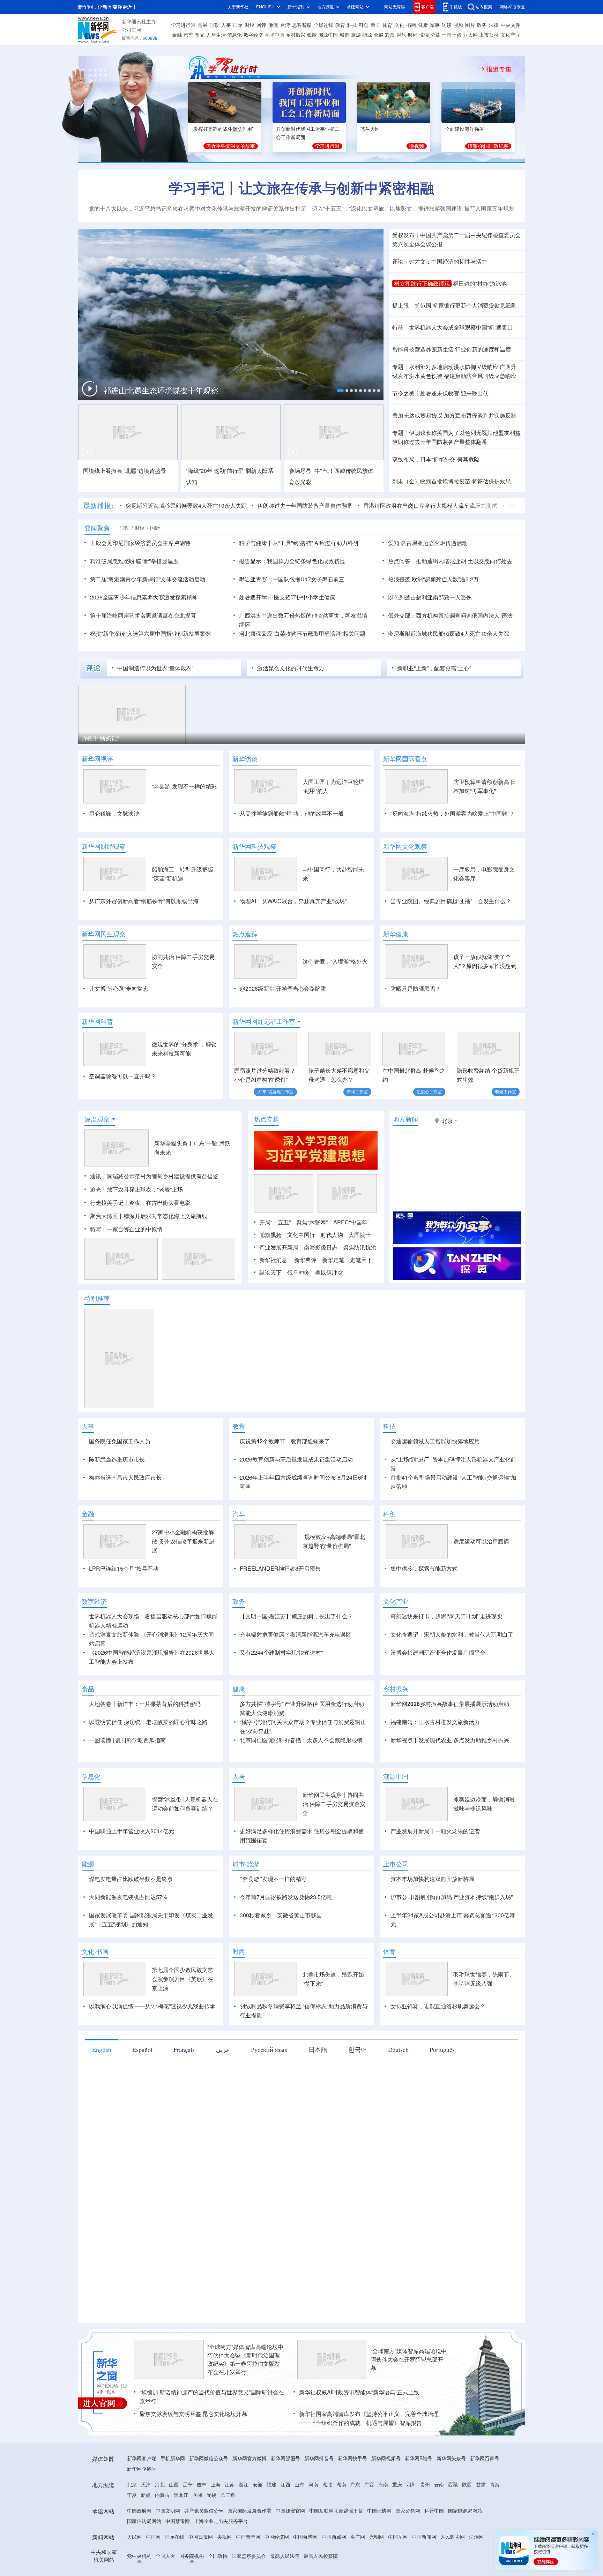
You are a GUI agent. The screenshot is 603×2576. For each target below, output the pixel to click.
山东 (299, 2525)
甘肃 (481, 2525)
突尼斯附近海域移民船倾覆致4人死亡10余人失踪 (186, 506)
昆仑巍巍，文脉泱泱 (114, 814)
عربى (223, 2090)
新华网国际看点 (405, 759)
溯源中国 (328, 35)
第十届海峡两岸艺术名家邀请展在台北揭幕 (143, 615)
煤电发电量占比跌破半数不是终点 (131, 1919)
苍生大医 (370, 129)
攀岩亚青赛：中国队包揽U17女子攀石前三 (292, 579)
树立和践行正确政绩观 (422, 284)
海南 (383, 2525)
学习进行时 (183, 25)
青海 (495, 2525)
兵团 (198, 2535)
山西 (174, 2525)
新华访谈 (245, 759)
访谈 (447, 25)
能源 (367, 35)
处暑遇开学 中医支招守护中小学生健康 (287, 597)
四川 (411, 2525)
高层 (202, 25)
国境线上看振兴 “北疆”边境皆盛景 (125, 471)
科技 (352, 25)
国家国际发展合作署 (250, 2551)
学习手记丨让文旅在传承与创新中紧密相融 (301, 188)
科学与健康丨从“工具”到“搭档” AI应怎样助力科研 (299, 543)
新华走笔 (333, 1260)
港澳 (273, 25)
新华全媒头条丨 (174, 1143)
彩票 (390, 35)
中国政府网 (139, 2551)
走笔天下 (361, 1260)
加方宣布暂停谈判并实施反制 (480, 415)
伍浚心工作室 (429, 1092)
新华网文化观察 (405, 846)
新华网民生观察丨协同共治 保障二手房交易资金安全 (334, 1844)
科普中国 (434, 2551)
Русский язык (269, 2090)
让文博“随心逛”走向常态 (119, 989)
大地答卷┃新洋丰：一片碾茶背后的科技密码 (145, 1744)
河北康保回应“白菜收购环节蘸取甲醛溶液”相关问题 (302, 634)
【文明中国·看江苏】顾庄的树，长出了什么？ (296, 1656)
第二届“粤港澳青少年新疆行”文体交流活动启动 (148, 579)
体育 (387, 25)
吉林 (202, 2525)
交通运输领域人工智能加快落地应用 (435, 1441)
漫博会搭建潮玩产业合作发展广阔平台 (438, 1693)
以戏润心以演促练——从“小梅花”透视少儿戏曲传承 (152, 2046)
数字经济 (253, 35)
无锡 (211, 2535)
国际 (238, 25)
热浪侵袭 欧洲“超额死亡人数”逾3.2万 (433, 579)
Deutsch (398, 2090)
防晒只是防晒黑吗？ (416, 989)
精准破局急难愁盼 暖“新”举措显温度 (134, 561)
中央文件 (511, 25)
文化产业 (510, 35)
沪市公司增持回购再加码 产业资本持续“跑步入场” (452, 1937)
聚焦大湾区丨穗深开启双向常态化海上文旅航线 (149, 1216)
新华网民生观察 (104, 934)
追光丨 (98, 1189)
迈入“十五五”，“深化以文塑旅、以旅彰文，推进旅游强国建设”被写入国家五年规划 (413, 209)
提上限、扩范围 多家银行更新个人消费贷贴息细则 (454, 305)
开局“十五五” (275, 1222)
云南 (439, 2525)
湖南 (341, 2525)
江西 (285, 2525)
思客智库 (302, 25)
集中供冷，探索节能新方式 (424, 1609)
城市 (344, 35)
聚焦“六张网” (312, 1222)
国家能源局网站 (465, 2551)
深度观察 (97, 1119)
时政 (214, 25)
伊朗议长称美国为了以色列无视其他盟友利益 (465, 433)
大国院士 (360, 1235)
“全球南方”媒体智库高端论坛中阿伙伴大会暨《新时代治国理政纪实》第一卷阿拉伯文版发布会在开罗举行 (245, 2400)
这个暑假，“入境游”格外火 (335, 961)
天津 (146, 2525)
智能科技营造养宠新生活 (423, 349)
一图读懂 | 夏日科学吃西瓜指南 (127, 1780)
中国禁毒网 (178, 2561)
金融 (177, 35)
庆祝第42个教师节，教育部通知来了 (285, 1441)
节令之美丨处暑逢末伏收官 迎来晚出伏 (440, 393)
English (102, 2090)
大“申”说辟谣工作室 (275, 1092)
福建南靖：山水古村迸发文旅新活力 (435, 1762)
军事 (435, 25)
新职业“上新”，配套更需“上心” (434, 668)
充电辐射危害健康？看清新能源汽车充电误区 (296, 1675)
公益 (435, 35)
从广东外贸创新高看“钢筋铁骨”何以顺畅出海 (144, 901)
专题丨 (401, 367)
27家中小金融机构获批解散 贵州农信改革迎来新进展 (183, 1581)
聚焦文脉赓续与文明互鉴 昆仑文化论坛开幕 (193, 2454)
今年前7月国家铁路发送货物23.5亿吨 (286, 1937)
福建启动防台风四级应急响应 (480, 376)
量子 (375, 25)
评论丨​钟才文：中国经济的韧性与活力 (440, 262)
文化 (399, 25)
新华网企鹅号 (142, 2509)
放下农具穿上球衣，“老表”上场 (145, 1189)
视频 (459, 25)
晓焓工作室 (506, 1092)
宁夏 (132, 2535)
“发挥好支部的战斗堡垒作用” (223, 129)
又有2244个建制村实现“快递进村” (281, 1693)
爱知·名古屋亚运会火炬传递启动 (428, 543)
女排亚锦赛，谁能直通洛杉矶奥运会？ (438, 2046)
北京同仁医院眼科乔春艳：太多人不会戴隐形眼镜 (301, 1780)
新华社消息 (273, 1260)
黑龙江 (181, 2535)
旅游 (356, 35)
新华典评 (305, 1260)
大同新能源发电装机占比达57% (128, 1937)
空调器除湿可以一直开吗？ (122, 1076)
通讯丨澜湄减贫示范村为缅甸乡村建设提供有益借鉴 (154, 1176)
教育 (340, 25)
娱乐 (401, 35)
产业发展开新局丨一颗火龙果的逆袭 (435, 1871)
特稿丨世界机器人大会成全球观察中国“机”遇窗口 (453, 327)
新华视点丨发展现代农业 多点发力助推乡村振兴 (450, 1780)
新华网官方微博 (250, 2499)
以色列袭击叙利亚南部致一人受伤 (430, 597)
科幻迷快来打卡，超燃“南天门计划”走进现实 (446, 1656)
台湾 (285, 25)
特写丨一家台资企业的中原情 (126, 1229)
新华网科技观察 (254, 846)
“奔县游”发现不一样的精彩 (184, 786)
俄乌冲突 (298, 1272)
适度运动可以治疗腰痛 (481, 1581)
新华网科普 (97, 1021)
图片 (470, 25)
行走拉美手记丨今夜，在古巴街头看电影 (140, 1203)
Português (442, 2090)
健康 (423, 25)
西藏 (453, 2525)
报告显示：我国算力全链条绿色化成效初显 (292, 561)
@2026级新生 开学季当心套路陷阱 (283, 989)
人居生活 (216, 35)
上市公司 (489, 35)
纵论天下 (270, 1272)
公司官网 (132, 30)
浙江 (244, 2525)
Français (184, 2090)
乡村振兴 (296, 35)
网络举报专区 (512, 7)
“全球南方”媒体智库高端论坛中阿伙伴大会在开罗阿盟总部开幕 (409, 2400)
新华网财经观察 (104, 846)
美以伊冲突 (329, 1272)
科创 (364, 25)
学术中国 (275, 35)
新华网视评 (97, 759)
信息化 (234, 35)
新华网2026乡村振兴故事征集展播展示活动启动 (450, 1744)
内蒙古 (162, 2535)
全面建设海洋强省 (464, 129)
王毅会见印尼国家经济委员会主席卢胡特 (140, 543)
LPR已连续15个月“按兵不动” (125, 1609)
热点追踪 (245, 934)
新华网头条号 (451, 2499)
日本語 (318, 2090)
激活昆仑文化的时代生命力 (291, 668)
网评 (261, 25)
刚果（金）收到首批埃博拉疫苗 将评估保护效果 (452, 481)
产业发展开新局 (279, 1247)
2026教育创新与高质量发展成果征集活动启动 (296, 1459)
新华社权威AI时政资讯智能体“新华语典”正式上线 (359, 2432)
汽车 (188, 35)
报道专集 (499, 69)
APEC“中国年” (351, 1222)
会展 (379, 35)
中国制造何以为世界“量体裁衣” (155, 668)
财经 (250, 25)
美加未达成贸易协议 (417, 415)
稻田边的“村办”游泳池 (480, 284)
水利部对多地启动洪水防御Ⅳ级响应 (454, 367)
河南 (313, 2525)
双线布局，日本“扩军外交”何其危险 (436, 459)
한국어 (358, 2090)
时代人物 (332, 1235)
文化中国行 (301, 1235)
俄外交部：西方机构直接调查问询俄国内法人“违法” (451, 615)
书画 (411, 25)
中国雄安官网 (290, 2551)
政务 (482, 25)
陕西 (467, 2525)
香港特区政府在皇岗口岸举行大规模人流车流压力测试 (430, 506)
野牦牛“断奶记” (100, 738)
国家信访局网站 (144, 2561)
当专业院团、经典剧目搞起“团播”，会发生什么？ (451, 901)
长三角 (228, 2535)
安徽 (258, 2525)
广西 (369, 2525)
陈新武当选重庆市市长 (117, 1459)
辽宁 (188, 2525)
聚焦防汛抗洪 (360, 1247)
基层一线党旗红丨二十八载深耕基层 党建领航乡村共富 (175, 391)
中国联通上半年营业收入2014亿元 (132, 1871)
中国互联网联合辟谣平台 (336, 2551)
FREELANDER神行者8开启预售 (280, 1609)
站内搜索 (484, 7)
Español (142, 2090)
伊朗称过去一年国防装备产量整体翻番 (440, 442)
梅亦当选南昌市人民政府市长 (125, 1478)
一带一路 (452, 35)
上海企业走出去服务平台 (221, 2561)
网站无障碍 (395, 7)
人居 (239, 1816)
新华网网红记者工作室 (264, 1021)
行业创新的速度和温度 (483, 349)
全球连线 (323, 25)
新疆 (146, 2535)
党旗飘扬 (270, 1235)
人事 (226, 25)
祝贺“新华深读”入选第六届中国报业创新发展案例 (150, 634)
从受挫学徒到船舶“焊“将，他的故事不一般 (292, 814)
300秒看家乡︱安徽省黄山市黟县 (281, 1955)
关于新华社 (238, 7)
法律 (494, 25)
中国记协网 (379, 2551)
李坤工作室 (357, 1092)
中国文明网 (168, 2551)
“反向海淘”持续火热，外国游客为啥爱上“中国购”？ (453, 814)
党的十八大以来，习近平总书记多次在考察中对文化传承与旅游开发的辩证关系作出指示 (198, 209)
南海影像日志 (321, 1247)
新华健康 (396, 934)
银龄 (312, 35)
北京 (132, 2525)
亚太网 (470, 35)
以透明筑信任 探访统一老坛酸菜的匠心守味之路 (148, 1762)
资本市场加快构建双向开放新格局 (432, 1919)
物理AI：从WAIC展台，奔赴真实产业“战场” (293, 901)
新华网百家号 (485, 2499)
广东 (355, 2525)
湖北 (327, 2525)
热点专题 (267, 1119)
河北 (160, 2525)
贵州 (425, 2525)
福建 (271, 2525)
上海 (216, 2525)
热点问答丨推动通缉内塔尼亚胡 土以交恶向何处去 (450, 561)
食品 (200, 35)
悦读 (424, 35)
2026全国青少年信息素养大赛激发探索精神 (144, 597)
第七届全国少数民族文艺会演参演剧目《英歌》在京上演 (183, 2019)
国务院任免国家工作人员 (120, 1441)
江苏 (230, 2525)
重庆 (397, 2525)
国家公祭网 (408, 2551)
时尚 (413, 35)
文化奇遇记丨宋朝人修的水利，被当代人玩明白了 (452, 1675)
